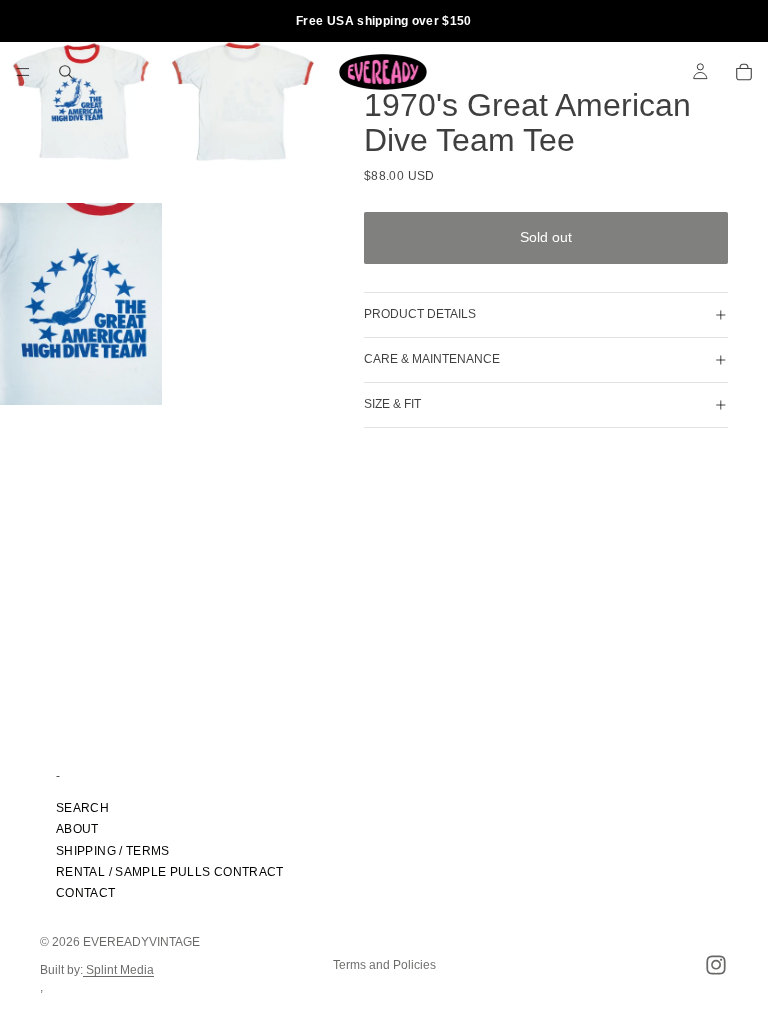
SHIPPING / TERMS (113, 850)
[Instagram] (716, 965)
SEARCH (82, 808)
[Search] (66, 72)
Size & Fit (392, 404)
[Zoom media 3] (81, 304)
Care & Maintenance (432, 359)
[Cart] (744, 72)
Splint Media (118, 970)
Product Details (420, 314)
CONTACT (86, 893)
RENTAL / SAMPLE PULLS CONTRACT (170, 872)
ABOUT (77, 829)
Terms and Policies (384, 965)
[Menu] (23, 72)
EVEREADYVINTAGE (141, 942)
